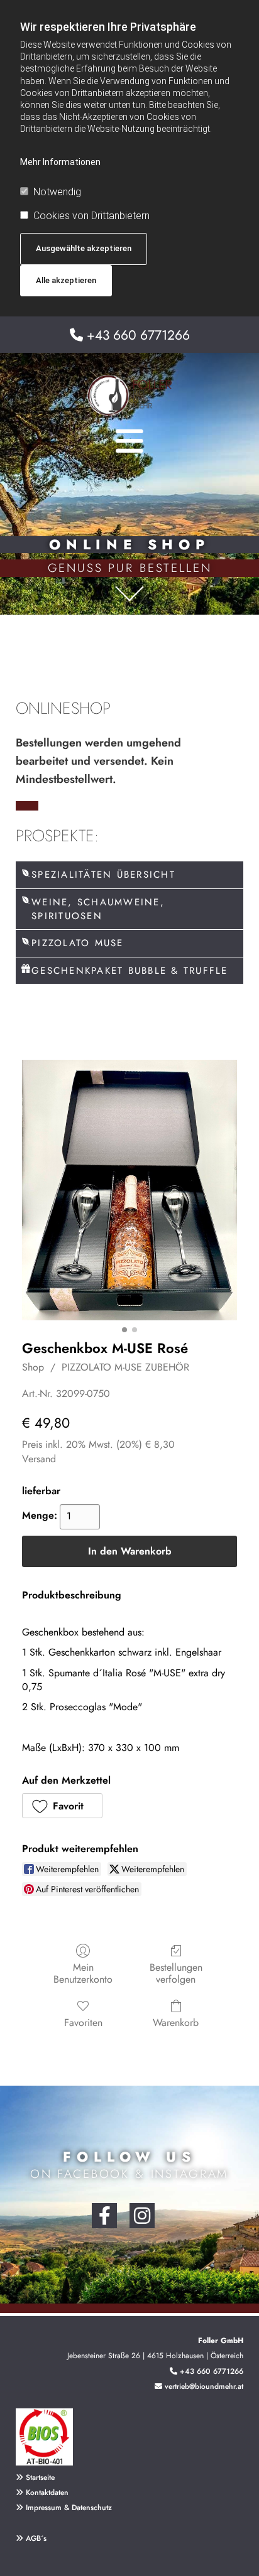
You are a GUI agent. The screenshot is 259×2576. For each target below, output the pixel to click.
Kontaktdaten (47, 2492)
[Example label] (142, 2216)
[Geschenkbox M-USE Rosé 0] (129, 1190)
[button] (62, 1806)
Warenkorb (176, 2022)
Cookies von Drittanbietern (91, 216)
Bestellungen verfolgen (176, 1973)
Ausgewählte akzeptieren (84, 248)
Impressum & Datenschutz (69, 2508)
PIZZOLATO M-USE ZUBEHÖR (125, 1367)
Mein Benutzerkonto (83, 1973)
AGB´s (31, 2538)
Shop (33, 1367)
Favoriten (83, 2022)
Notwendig (57, 192)
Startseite (40, 2477)
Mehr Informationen (60, 162)
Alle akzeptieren (66, 280)
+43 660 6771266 (138, 335)
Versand (39, 1459)
